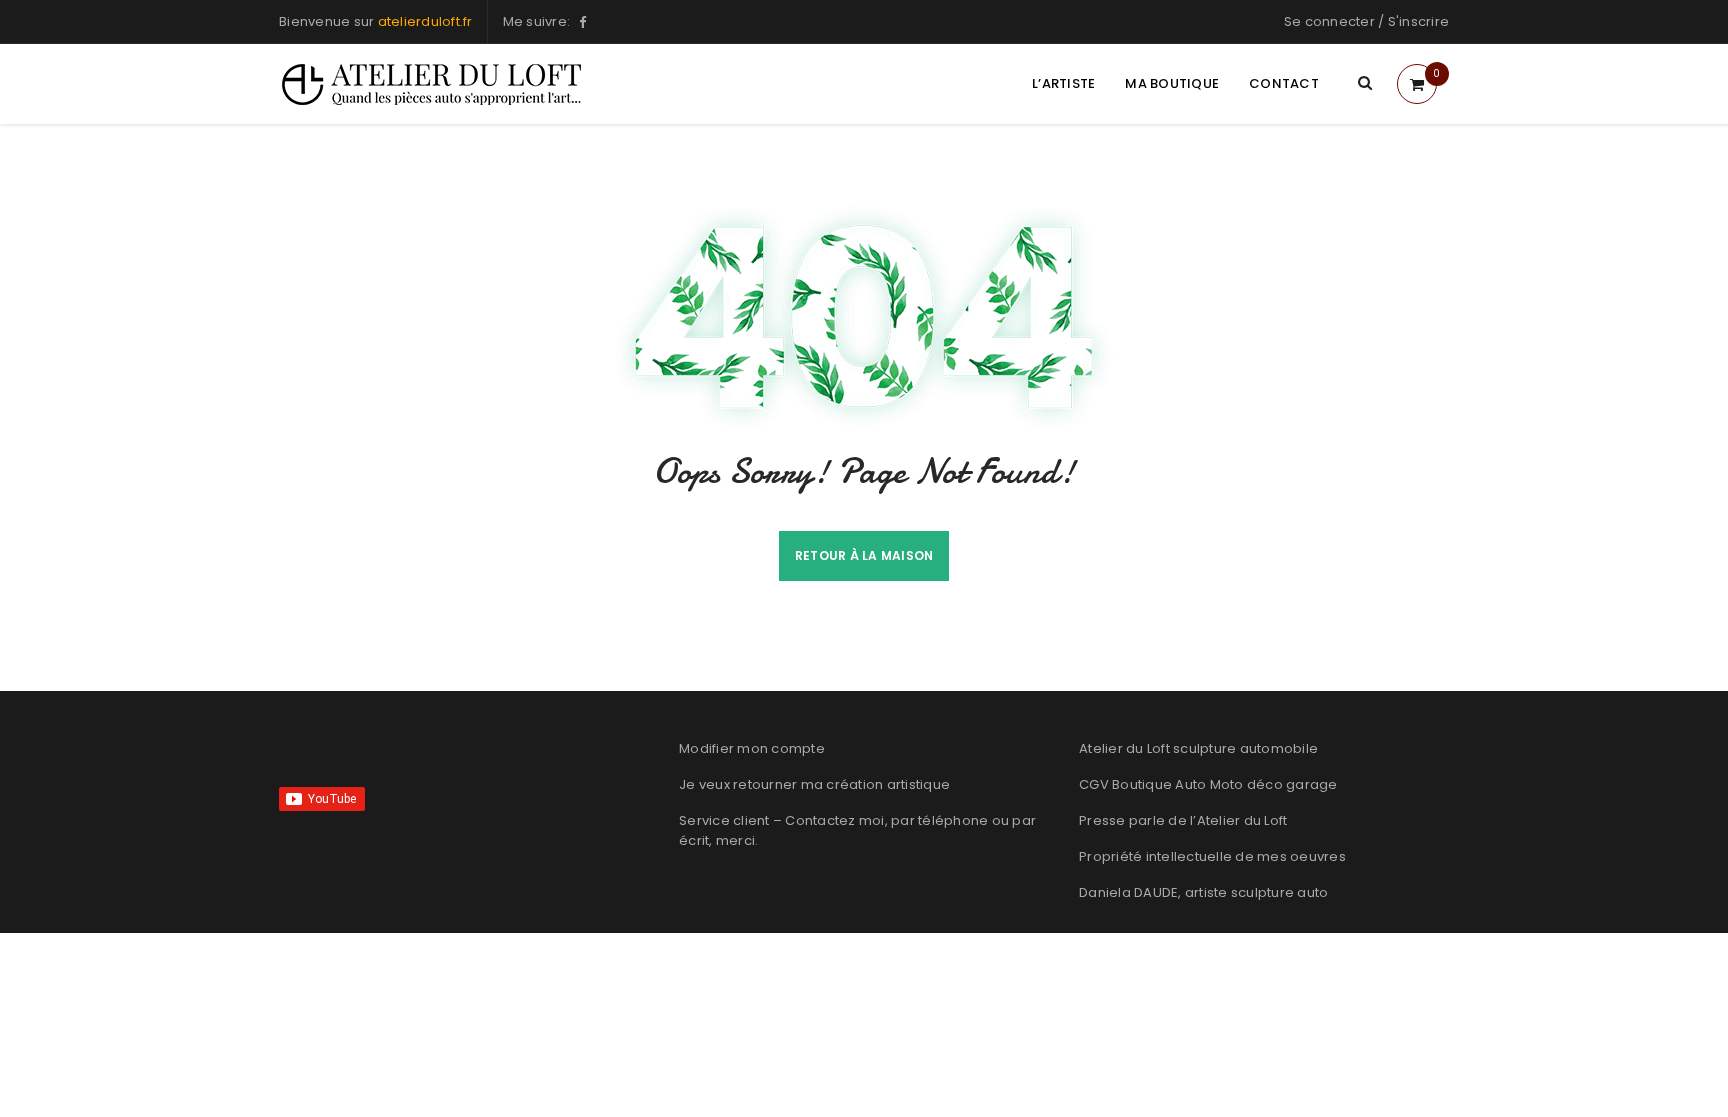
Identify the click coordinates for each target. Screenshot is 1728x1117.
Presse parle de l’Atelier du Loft (1183, 820)
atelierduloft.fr (425, 21)
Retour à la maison (864, 555)
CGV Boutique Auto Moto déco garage (1208, 784)
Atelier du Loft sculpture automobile (1198, 748)
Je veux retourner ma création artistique (814, 784)
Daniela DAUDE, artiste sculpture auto (1203, 892)
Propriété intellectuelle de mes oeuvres (1212, 856)
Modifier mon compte (752, 748)
